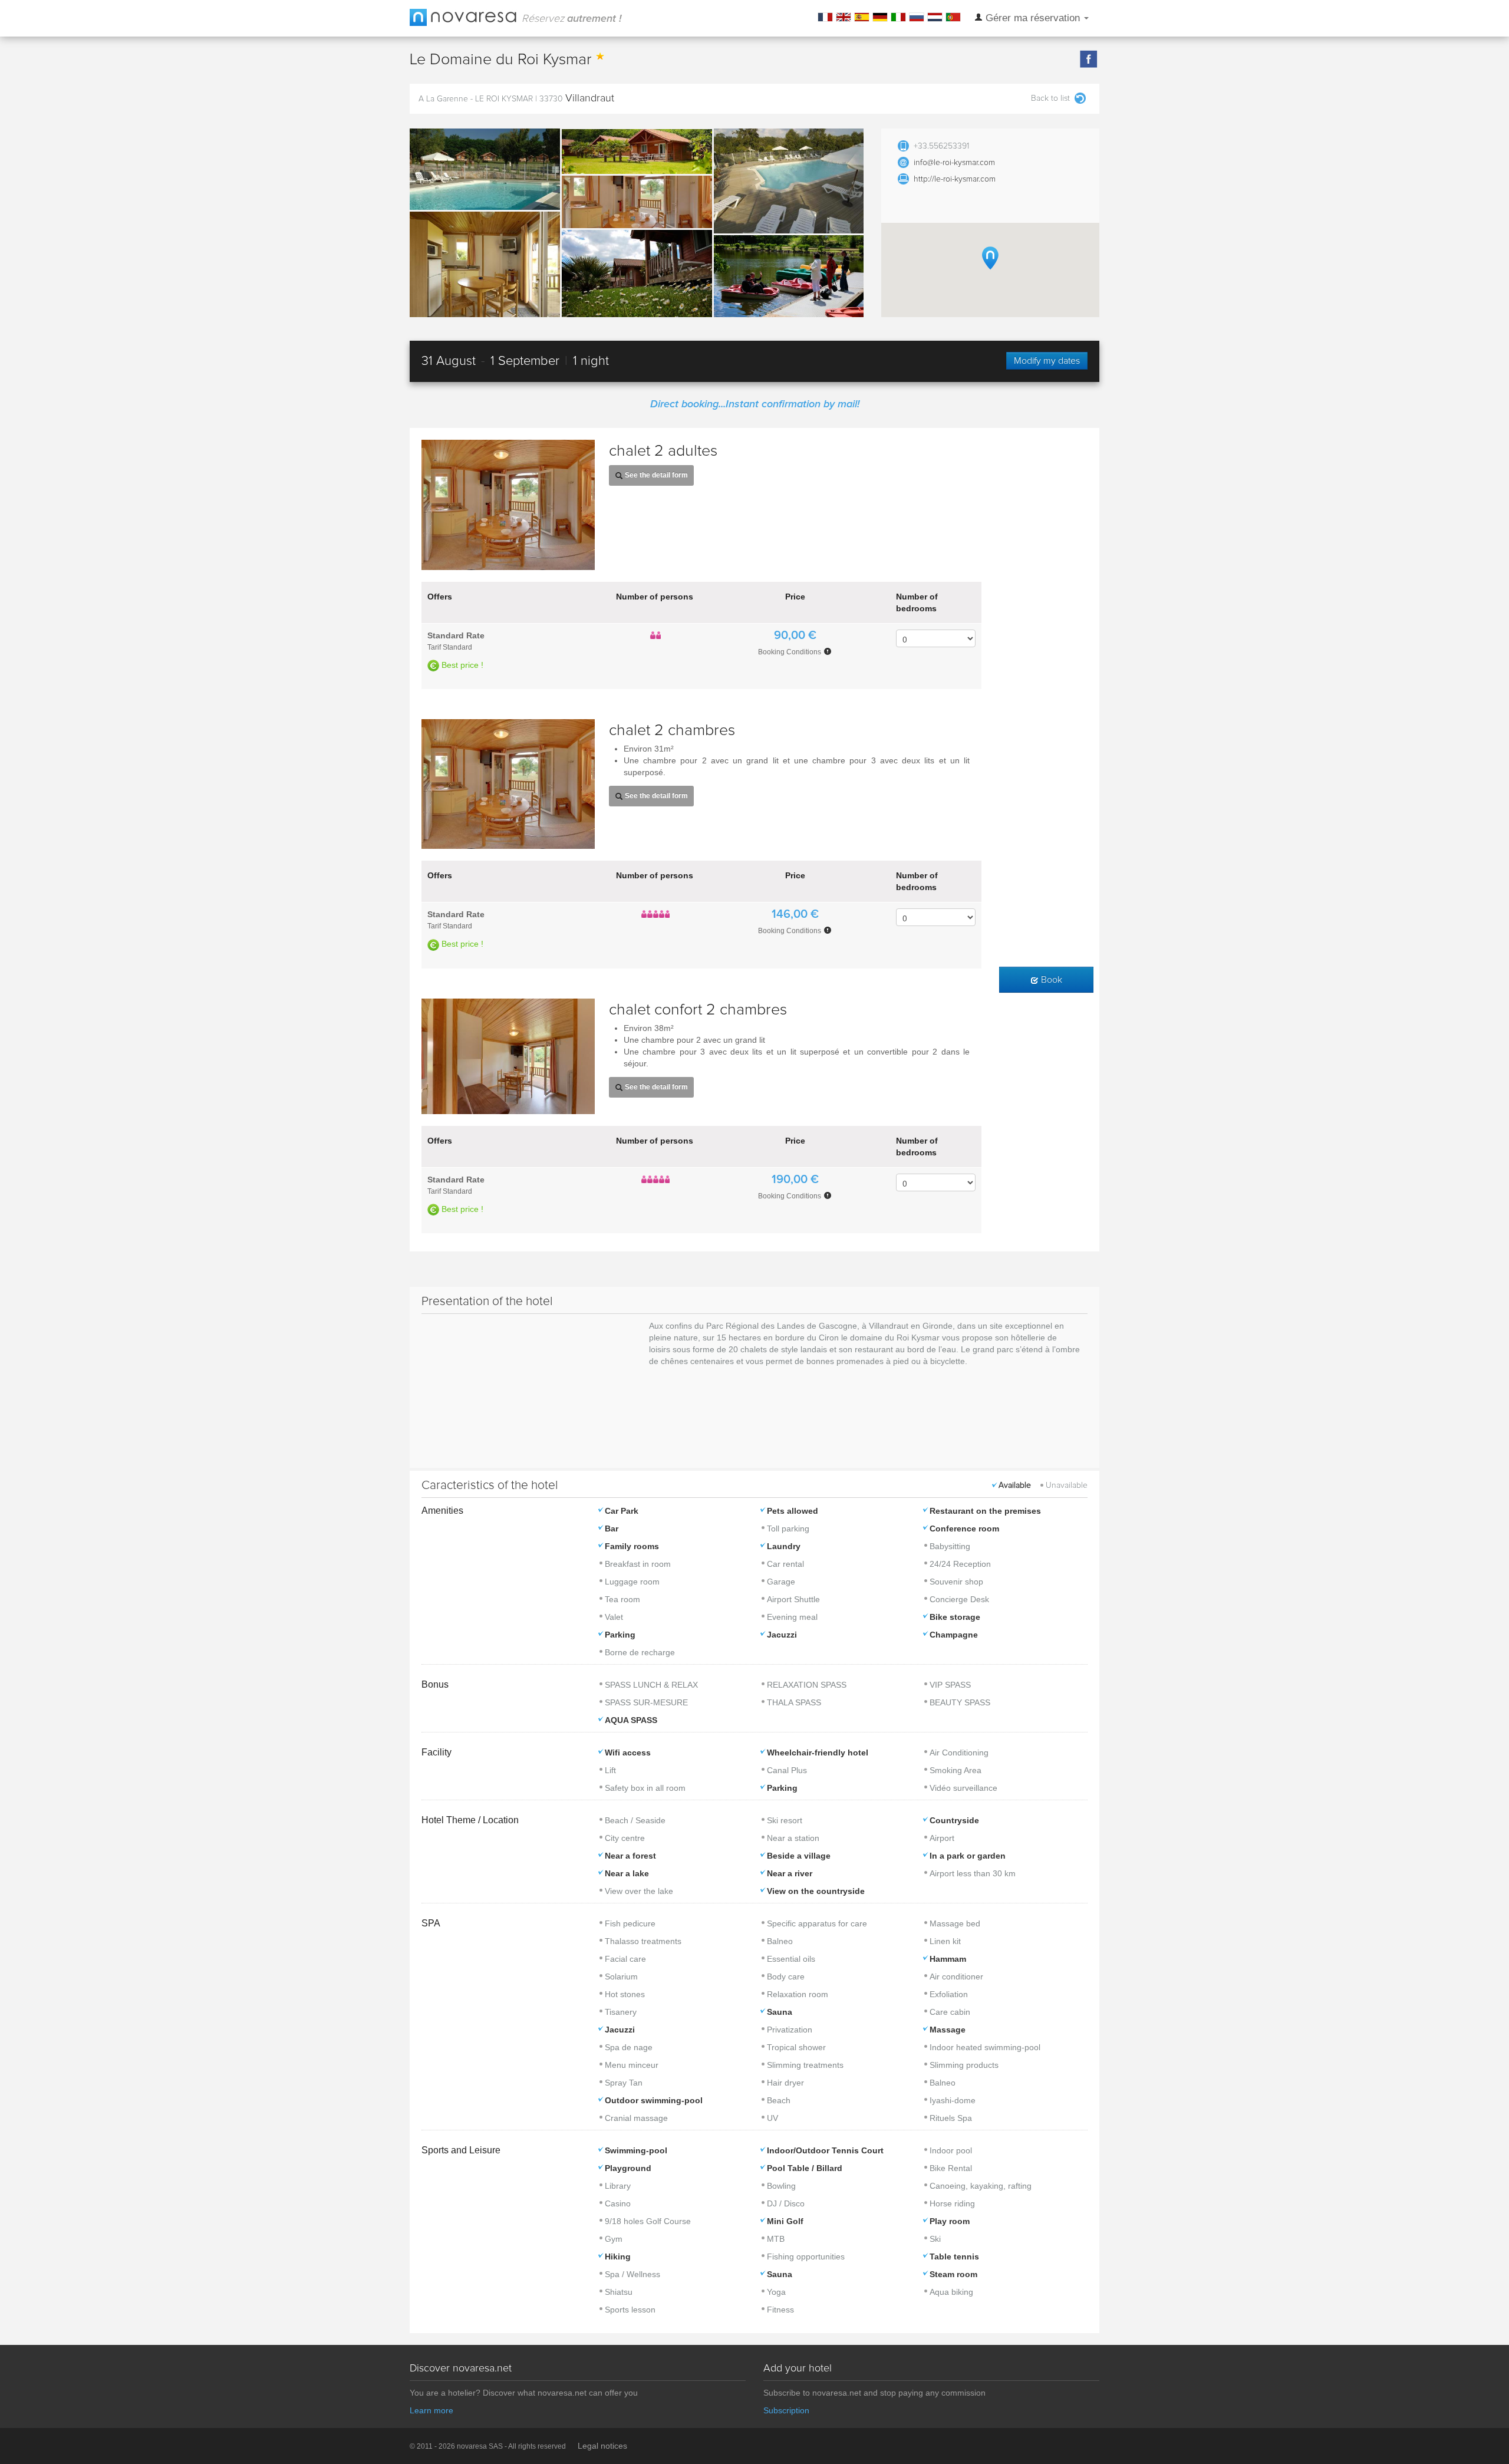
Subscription (786, 2410)
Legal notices (602, 2446)
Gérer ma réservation (1033, 18)
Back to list (1050, 98)
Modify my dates (1047, 361)
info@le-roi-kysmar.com (954, 163)
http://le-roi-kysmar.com (955, 179)
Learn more (431, 2410)
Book (1050, 980)
